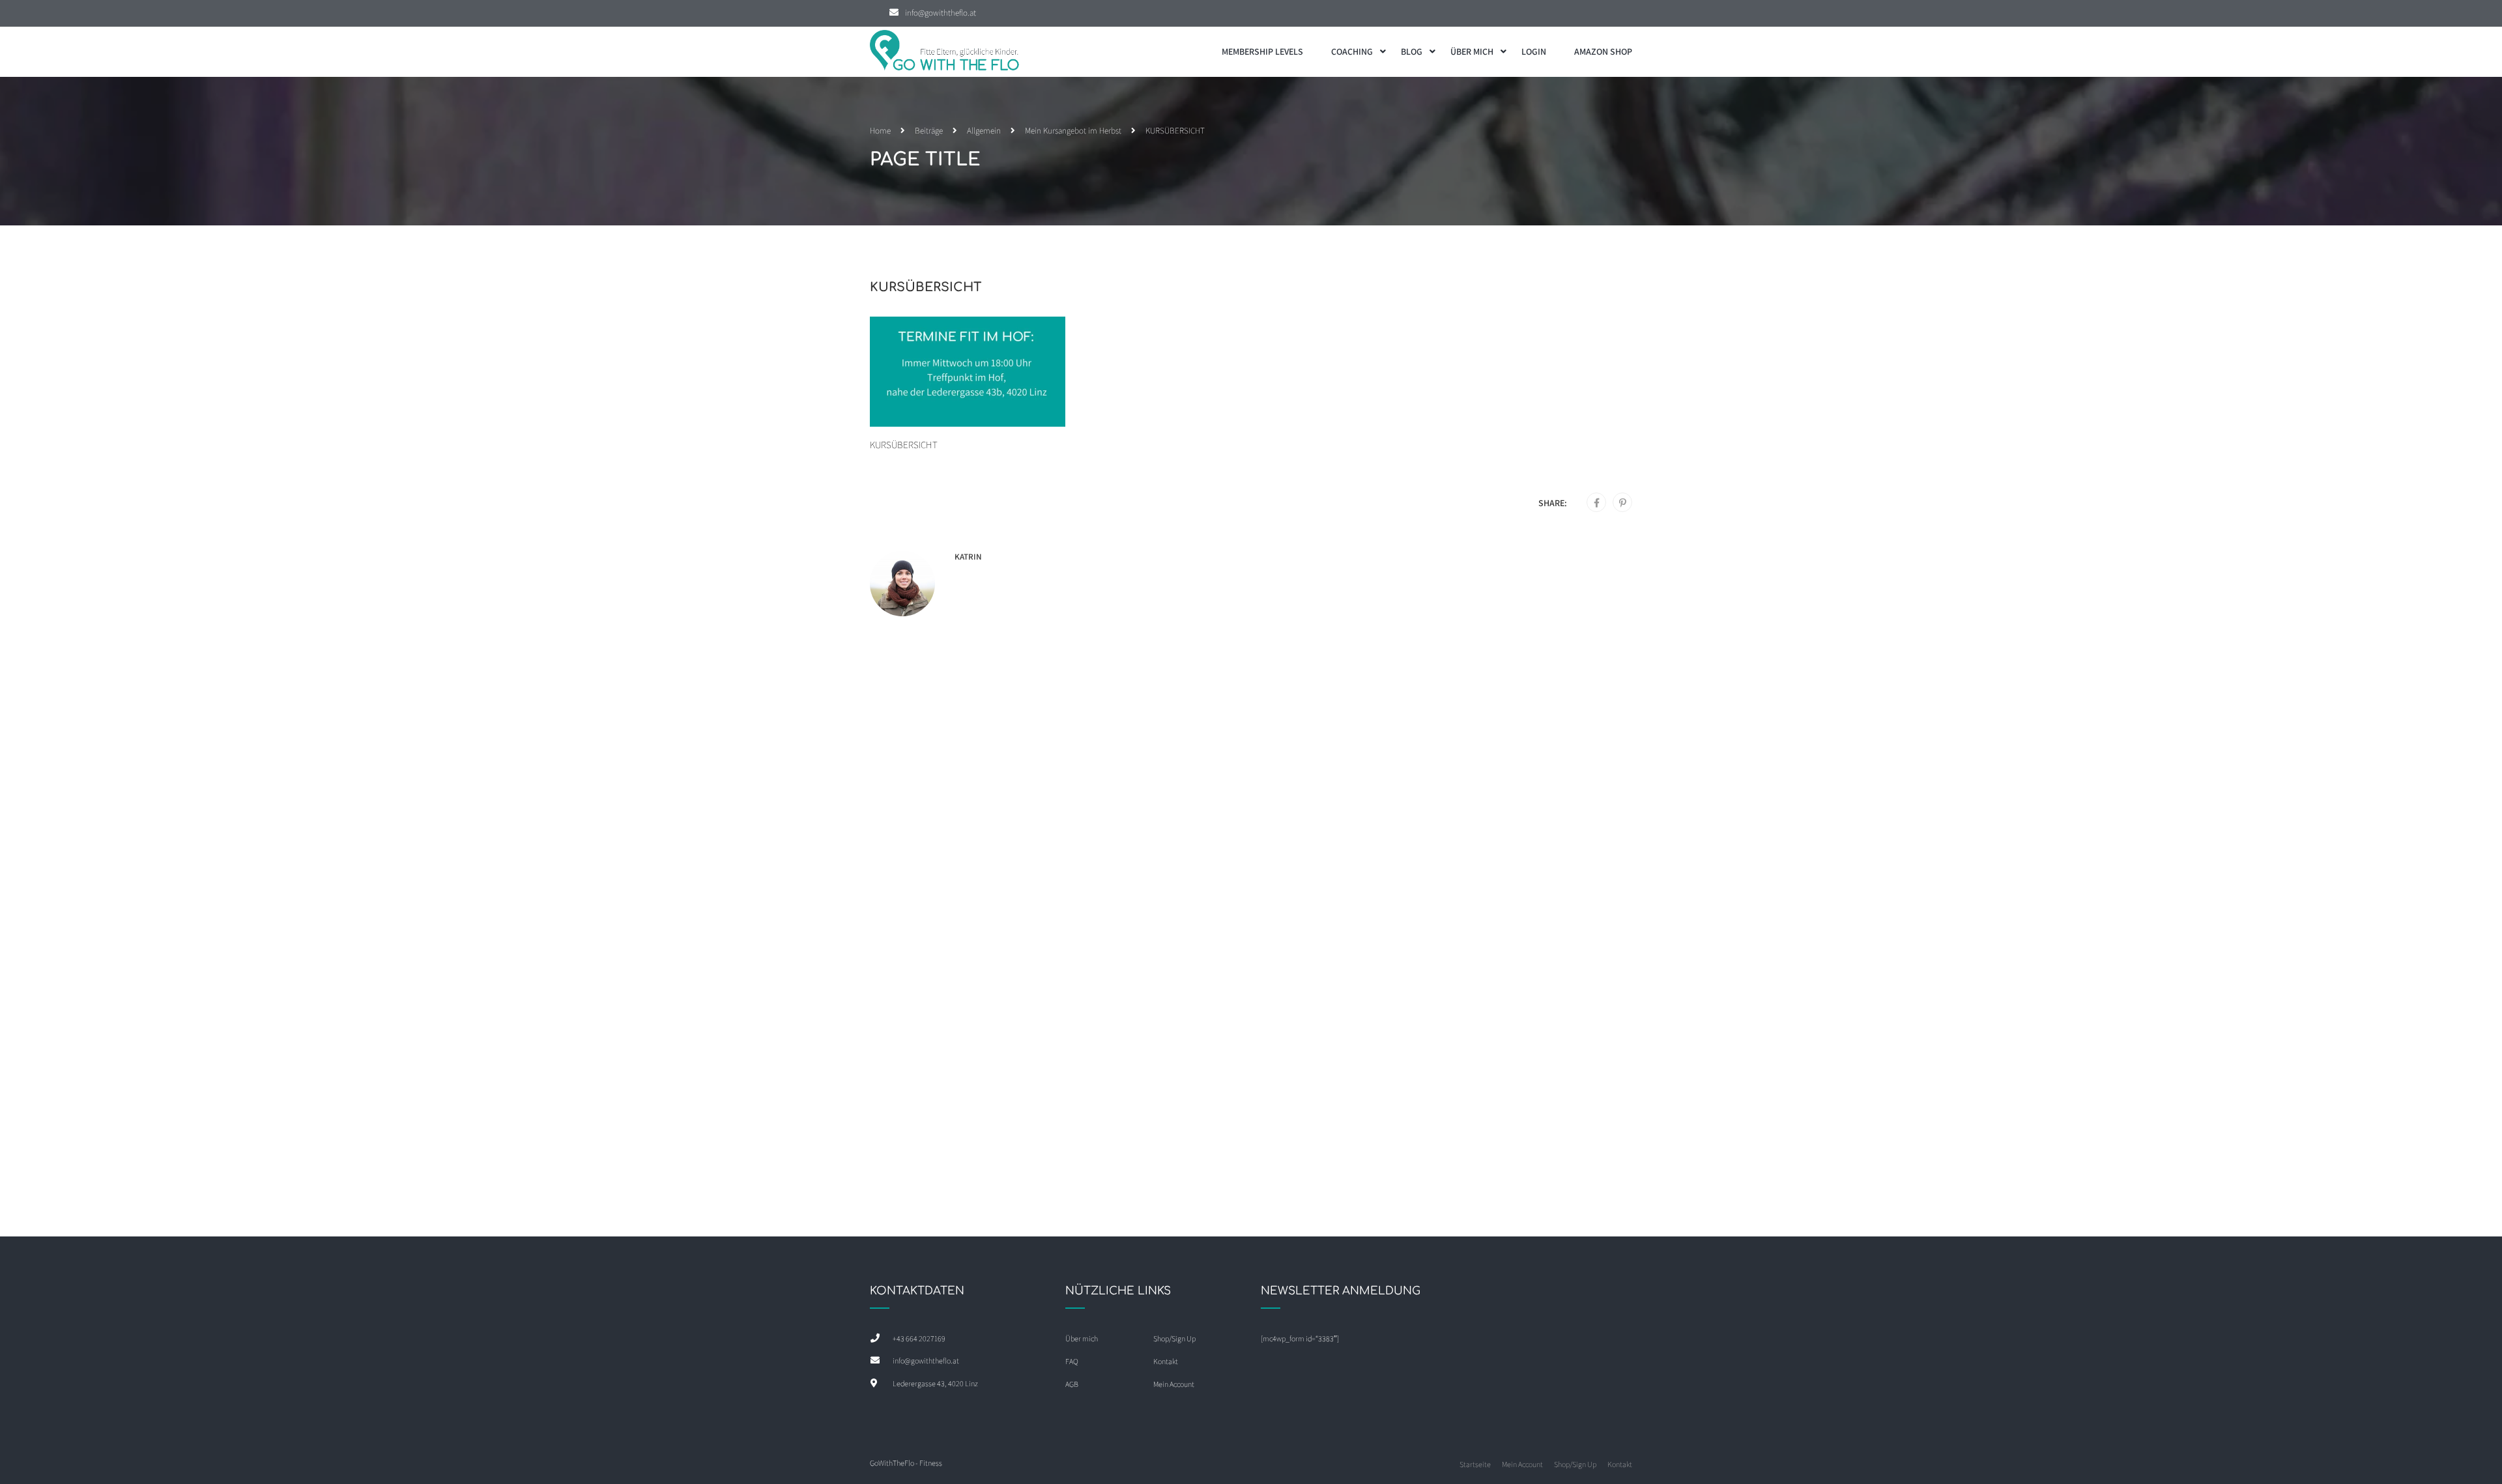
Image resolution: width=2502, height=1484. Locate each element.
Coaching (1352, 51)
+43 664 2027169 (919, 1338)
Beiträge (929, 131)
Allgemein (984, 131)
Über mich (1472, 51)
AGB (1072, 1384)
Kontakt (1166, 1361)
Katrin (968, 557)
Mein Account (1174, 1384)
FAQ (1072, 1361)
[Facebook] (1597, 503)
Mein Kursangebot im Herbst (1073, 131)
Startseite (1475, 1464)
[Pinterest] (1623, 503)
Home (880, 131)
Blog (1412, 51)
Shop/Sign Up (1174, 1338)
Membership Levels (1262, 51)
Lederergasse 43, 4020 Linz (935, 1383)
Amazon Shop (1603, 51)
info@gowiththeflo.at (941, 13)
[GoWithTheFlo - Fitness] (945, 52)
